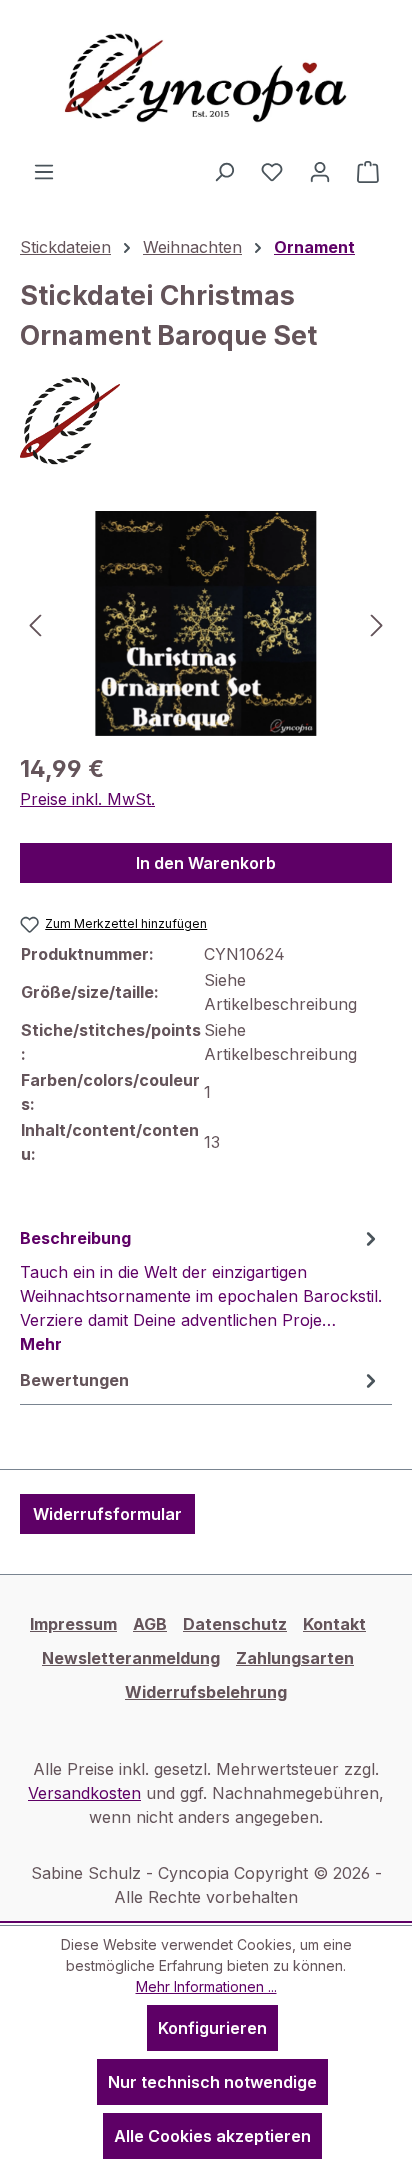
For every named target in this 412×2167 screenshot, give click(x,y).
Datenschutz (235, 1624)
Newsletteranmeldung (131, 1658)
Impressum (73, 1624)
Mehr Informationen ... (206, 1986)
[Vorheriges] (35, 623)
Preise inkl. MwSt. (87, 799)
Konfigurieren (212, 2028)
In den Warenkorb (206, 863)
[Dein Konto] (320, 171)
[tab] (201, 1290)
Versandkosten (84, 1793)
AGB (150, 1624)
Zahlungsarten (295, 1658)
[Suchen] (224, 171)
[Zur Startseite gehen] (206, 79)
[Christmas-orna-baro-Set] (205, 623)
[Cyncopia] (206, 421)
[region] (206, 623)
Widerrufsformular (107, 1514)
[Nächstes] (377, 623)
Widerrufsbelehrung (206, 1692)
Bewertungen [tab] (74, 1380)
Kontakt (334, 1624)
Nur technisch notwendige (212, 2082)
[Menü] (44, 171)
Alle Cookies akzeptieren (212, 2136)
